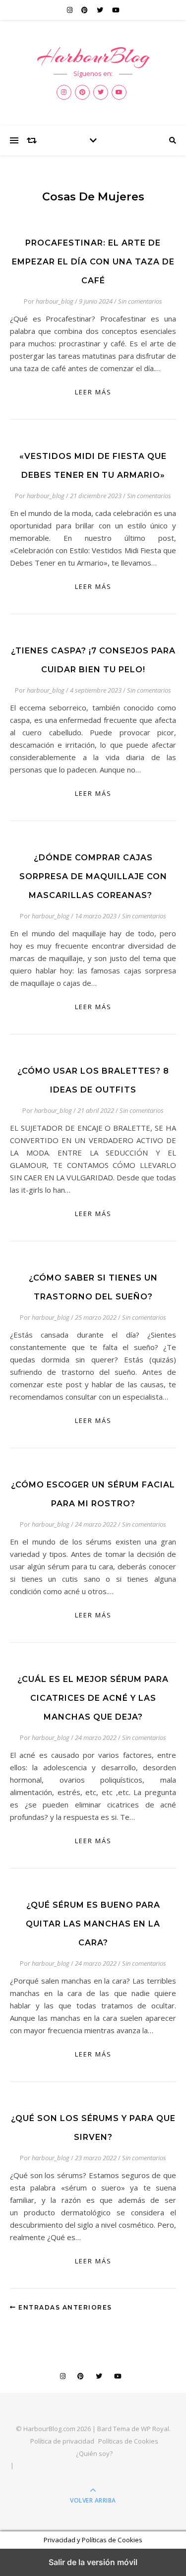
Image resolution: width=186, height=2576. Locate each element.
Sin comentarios (140, 301)
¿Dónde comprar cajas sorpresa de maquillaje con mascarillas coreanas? (93, 876)
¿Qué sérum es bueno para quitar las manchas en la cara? (93, 1924)
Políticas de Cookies (128, 2441)
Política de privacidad (62, 2441)
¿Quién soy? (94, 2453)
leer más (93, 392)
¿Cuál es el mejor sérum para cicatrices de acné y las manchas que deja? (93, 1698)
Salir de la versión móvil (93, 2562)
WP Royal (155, 2429)
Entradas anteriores (64, 2307)
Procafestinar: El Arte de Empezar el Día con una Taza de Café (93, 262)
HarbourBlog (93, 56)
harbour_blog (55, 301)
